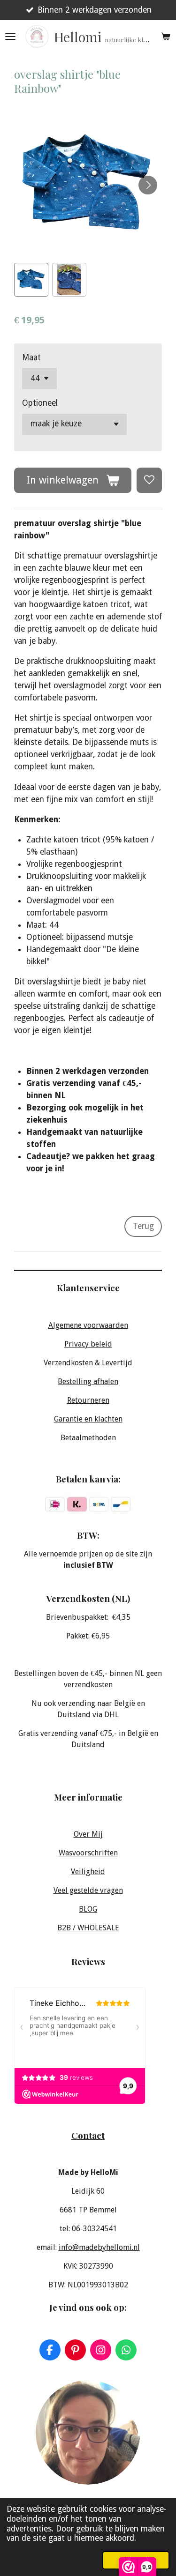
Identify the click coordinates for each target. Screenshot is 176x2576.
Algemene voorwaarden (88, 1325)
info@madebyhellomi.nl (99, 2247)
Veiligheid (88, 1872)
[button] (31, 280)
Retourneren (88, 1400)
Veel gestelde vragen (88, 1890)
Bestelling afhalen (88, 1381)
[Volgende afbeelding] (148, 185)
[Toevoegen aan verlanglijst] (149, 480)
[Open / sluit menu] (10, 37)
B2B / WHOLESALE (88, 1928)
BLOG (88, 1909)
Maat (31, 357)
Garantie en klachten (88, 1419)
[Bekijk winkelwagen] (166, 37)
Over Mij (88, 1834)
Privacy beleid (88, 1344)
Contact (88, 2135)
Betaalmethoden (88, 1438)
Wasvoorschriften (88, 1853)
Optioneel (40, 403)
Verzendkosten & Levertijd (88, 1363)
